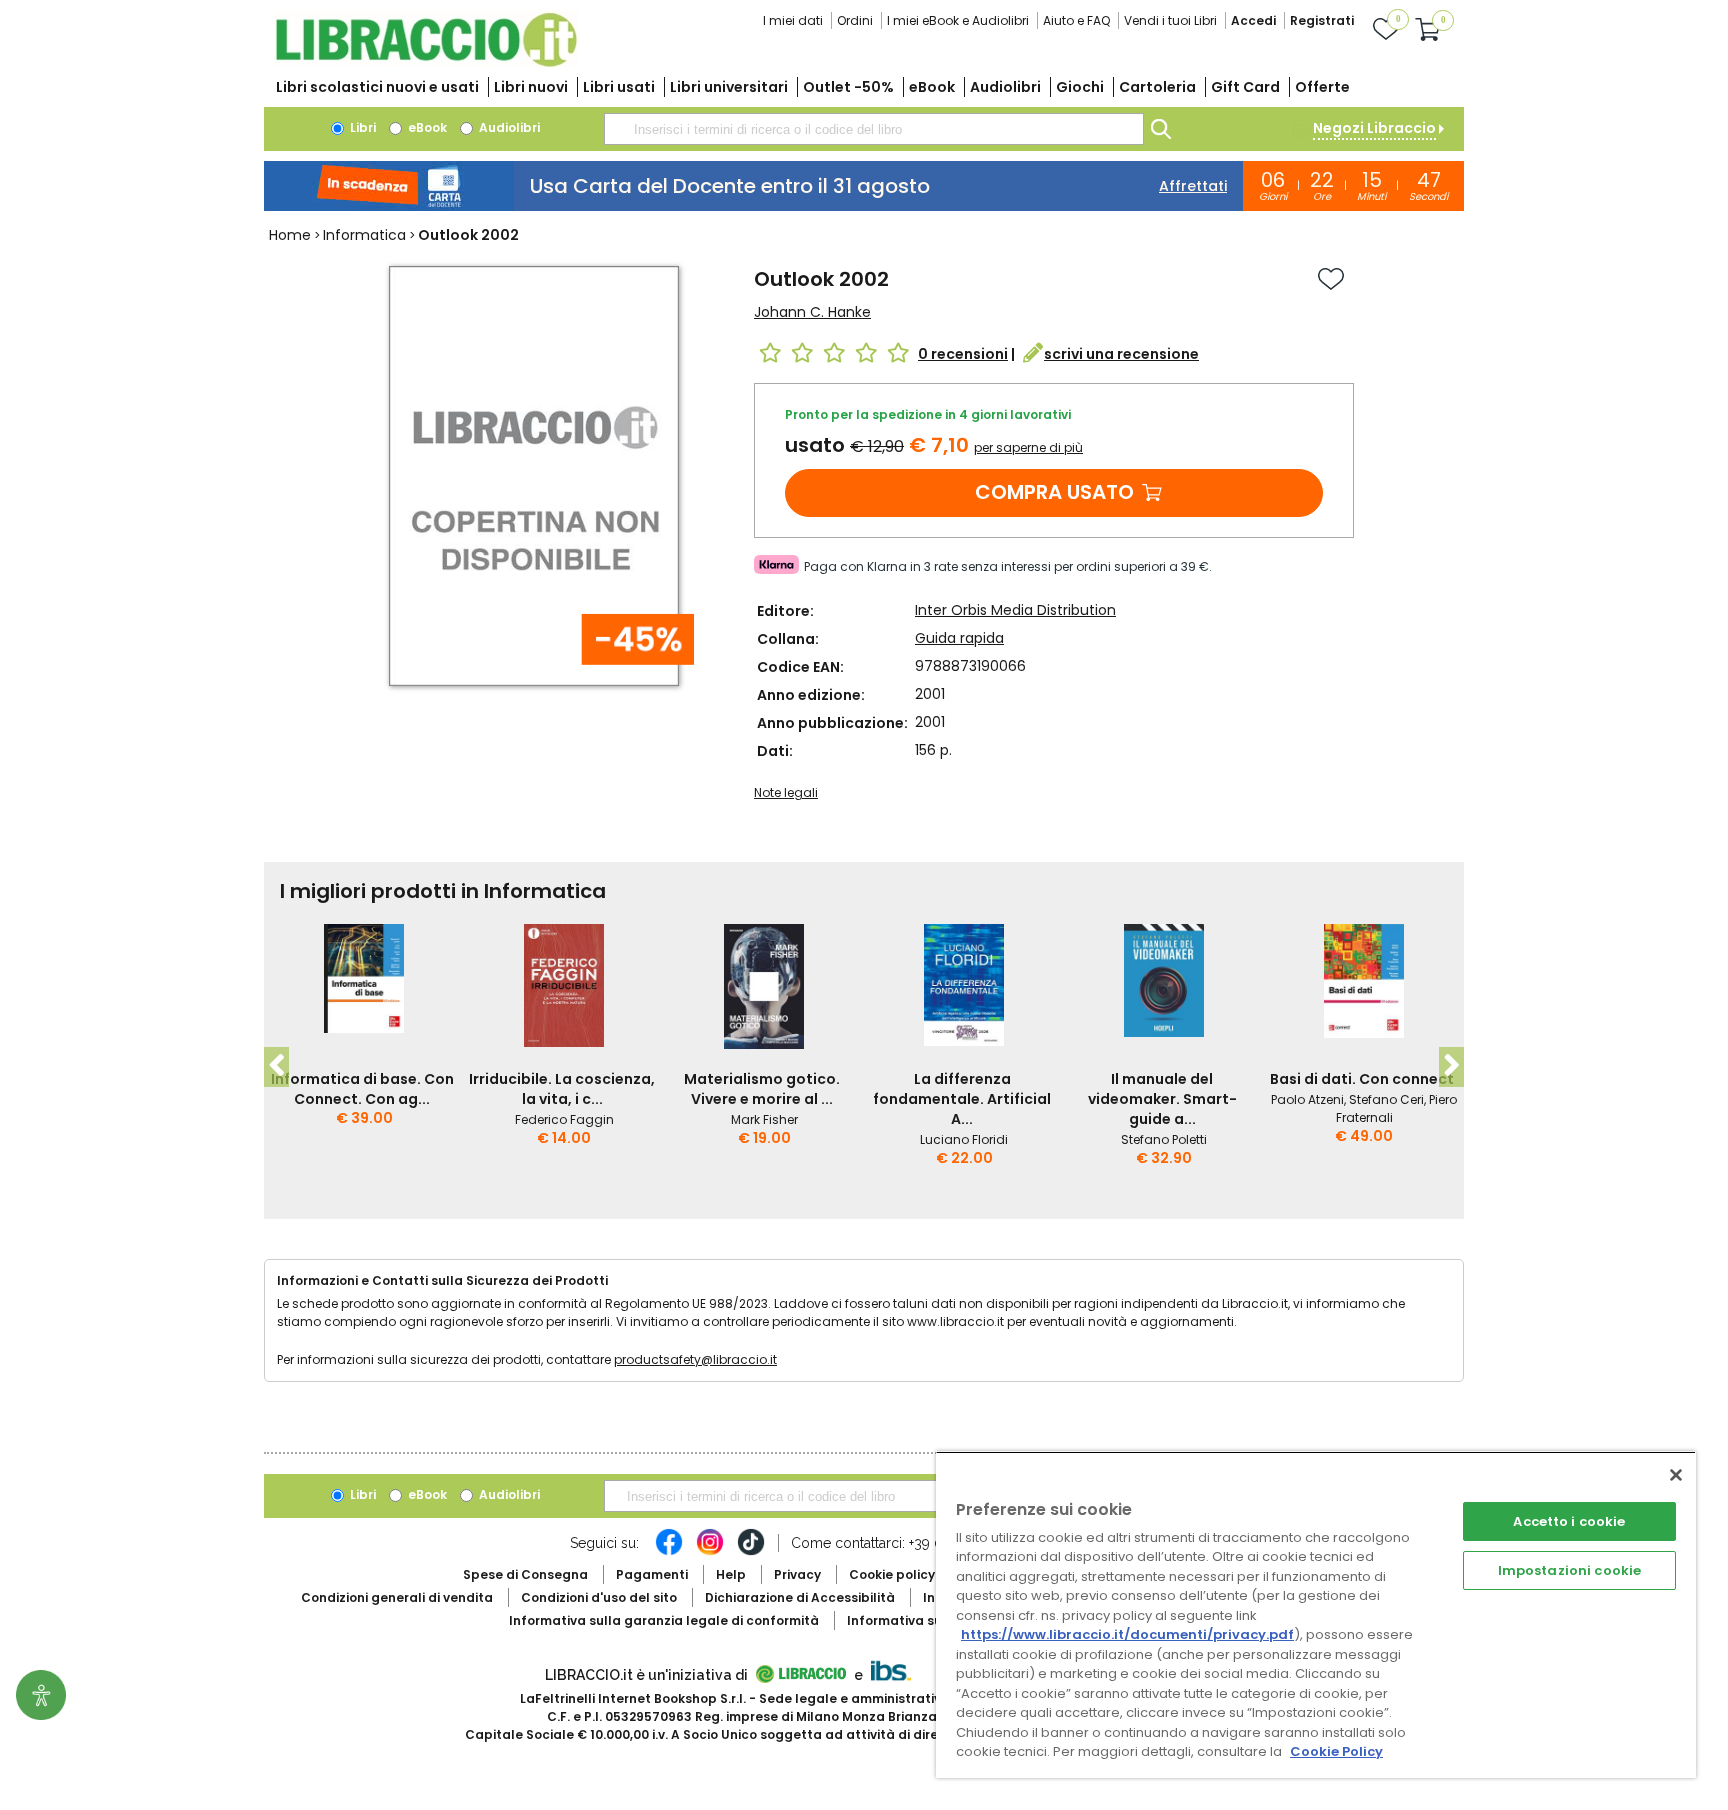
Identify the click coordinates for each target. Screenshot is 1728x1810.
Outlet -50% (848, 87)
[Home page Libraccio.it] (426, 62)
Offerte (1322, 87)
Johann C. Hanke (812, 312)
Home (290, 235)
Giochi (1080, 87)
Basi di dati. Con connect (1362, 1079)
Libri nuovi (531, 87)
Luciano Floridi (964, 1139)
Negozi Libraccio (1374, 128)
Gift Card (1245, 87)
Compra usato (1054, 492)
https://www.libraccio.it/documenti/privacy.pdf (1127, 1634)
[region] (1316, 1614)
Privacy (797, 1574)
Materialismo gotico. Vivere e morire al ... (762, 1089)
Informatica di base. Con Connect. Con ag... (362, 1089)
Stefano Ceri (1386, 1099)
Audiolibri (1005, 87)
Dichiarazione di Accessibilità (800, 1597)
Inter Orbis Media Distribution (1015, 610)
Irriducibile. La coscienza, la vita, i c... (562, 1089)
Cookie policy (892, 1574)
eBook (932, 87)
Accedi (1253, 20)
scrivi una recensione (1121, 354)
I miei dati (793, 20)
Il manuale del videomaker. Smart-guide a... (1162, 1099)
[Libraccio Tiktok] (751, 1552)
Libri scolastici (377, 87)
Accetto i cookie (1569, 1521)
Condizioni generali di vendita (397, 1597)
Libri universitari (729, 87)
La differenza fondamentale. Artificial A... (962, 1099)
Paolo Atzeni (1307, 1099)
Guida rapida (959, 638)
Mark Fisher (764, 1119)
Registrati (1322, 20)
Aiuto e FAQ (1076, 20)
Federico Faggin (564, 1119)
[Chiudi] (1676, 1475)
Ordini (855, 20)
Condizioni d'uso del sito (599, 1597)
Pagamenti (652, 1574)
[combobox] (874, 129)
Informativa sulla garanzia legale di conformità (664, 1620)
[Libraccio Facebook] (669, 1552)
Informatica (364, 235)
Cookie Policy (1336, 1751)
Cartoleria (1157, 87)
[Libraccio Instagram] (710, 1552)
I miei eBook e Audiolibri (958, 20)
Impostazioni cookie (1569, 1570)
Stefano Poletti (1164, 1139)
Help (731, 1574)
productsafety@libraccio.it (695, 1359)
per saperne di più (1028, 447)
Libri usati (619, 87)
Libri (361, 127)
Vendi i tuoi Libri (1170, 20)
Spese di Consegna (525, 1574)
